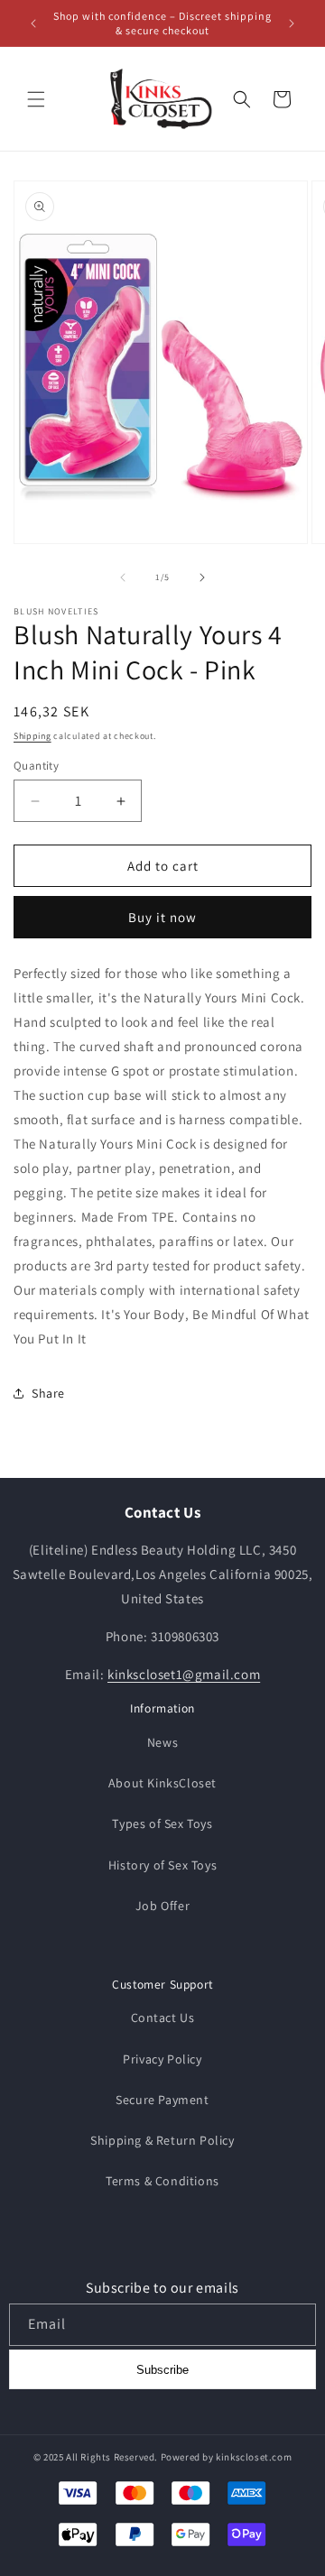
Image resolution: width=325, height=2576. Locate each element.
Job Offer (162, 1906)
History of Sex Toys (162, 1865)
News (162, 1742)
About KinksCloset (162, 1783)
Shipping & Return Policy (162, 2140)
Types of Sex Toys (162, 1824)
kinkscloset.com (254, 2457)
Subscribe (162, 2370)
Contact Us (163, 2017)
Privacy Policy (162, 2059)
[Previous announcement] (33, 23)
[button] (36, 99)
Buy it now (162, 917)
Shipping (32, 736)
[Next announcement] (292, 23)
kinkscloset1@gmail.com (184, 1674)
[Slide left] (123, 577)
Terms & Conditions (162, 2181)
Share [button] (48, 1393)
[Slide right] (202, 577)
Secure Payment (162, 2100)
